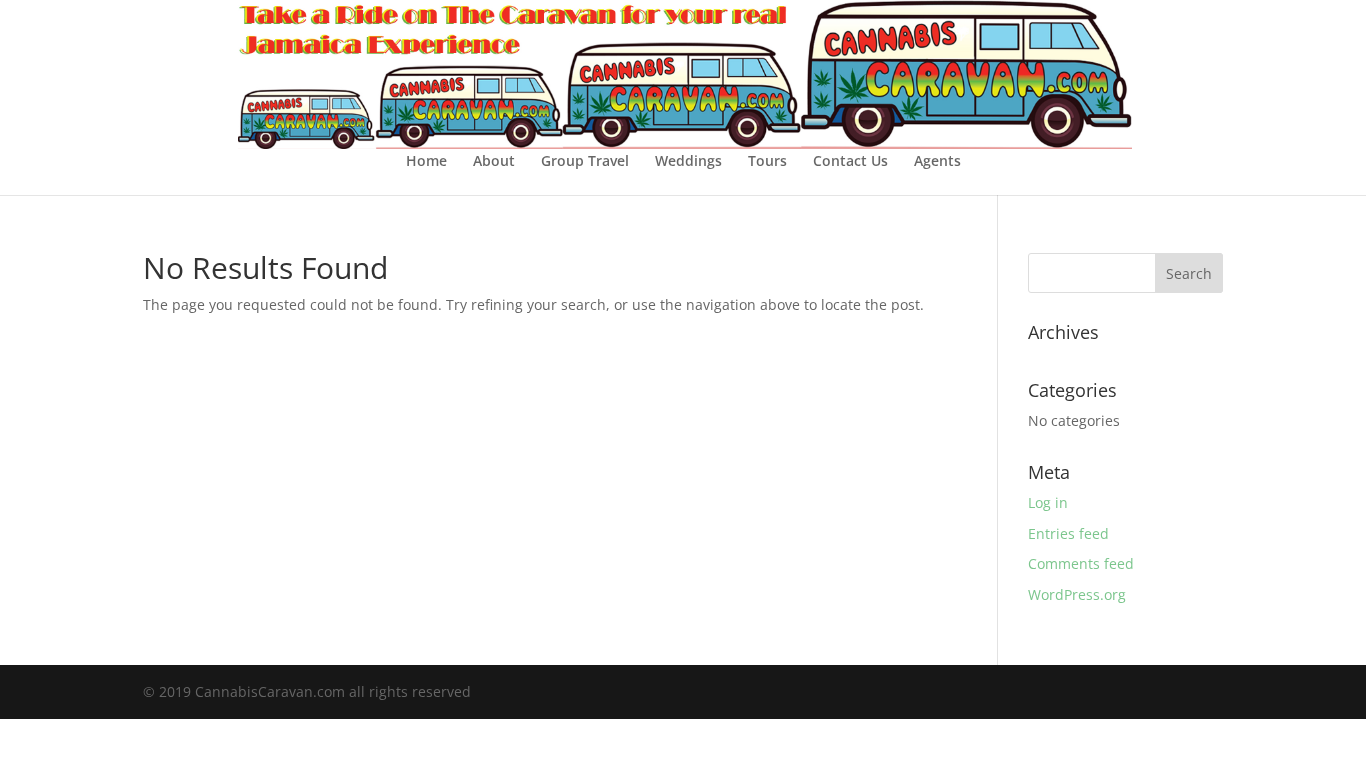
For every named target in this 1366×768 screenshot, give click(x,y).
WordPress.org (1077, 594)
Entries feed (1068, 533)
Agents (937, 162)
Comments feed (1081, 563)
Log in (1048, 502)
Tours (767, 162)
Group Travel (585, 162)
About (494, 162)
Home (426, 162)
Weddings (688, 162)
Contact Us (850, 162)
